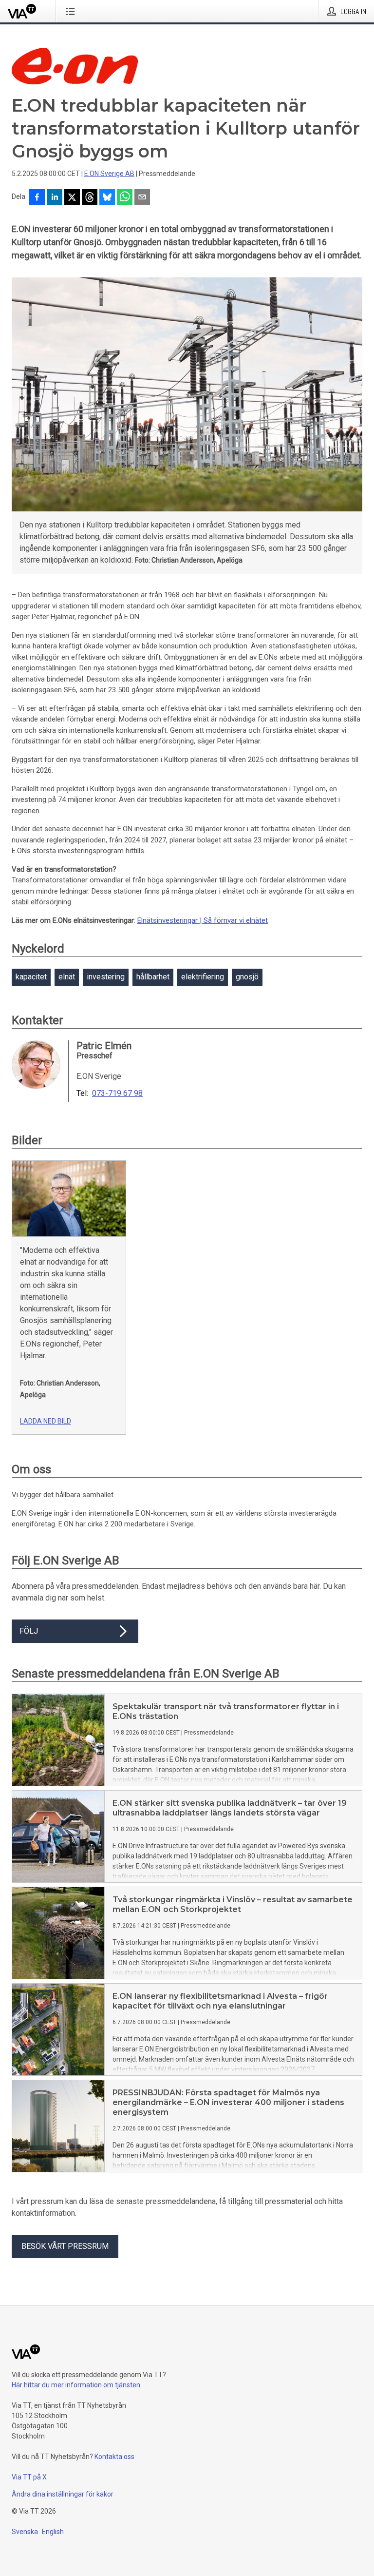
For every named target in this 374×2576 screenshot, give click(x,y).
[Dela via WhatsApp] (125, 198)
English (53, 2532)
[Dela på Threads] (90, 198)
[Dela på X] (72, 198)
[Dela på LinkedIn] (55, 198)
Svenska (25, 2532)
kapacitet (31, 977)
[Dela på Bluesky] (107, 198)
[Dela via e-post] (142, 198)
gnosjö (247, 977)
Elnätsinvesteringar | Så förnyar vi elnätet (203, 920)
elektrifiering (203, 977)
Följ (29, 1631)
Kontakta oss (114, 2457)
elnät (67, 977)
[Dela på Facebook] (37, 198)
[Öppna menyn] (72, 11)
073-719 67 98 (117, 1093)
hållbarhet (153, 977)
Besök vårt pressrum (65, 2246)
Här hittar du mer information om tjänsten (76, 2385)
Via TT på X (29, 2477)
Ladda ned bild (46, 1421)
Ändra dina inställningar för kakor (63, 2494)
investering (106, 977)
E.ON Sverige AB (109, 174)
